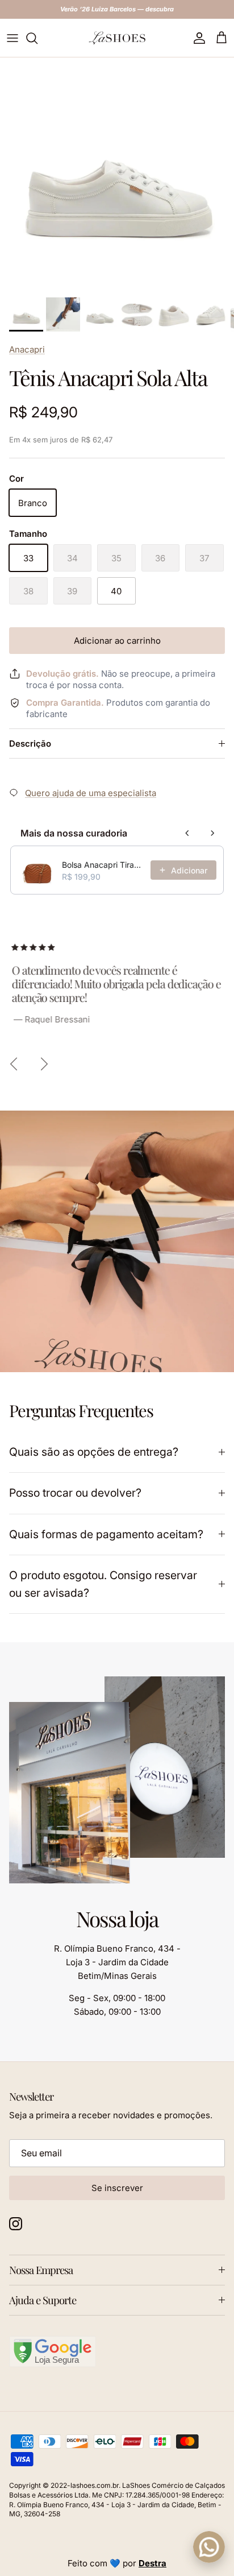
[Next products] (212, 833)
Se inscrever (117, 2188)
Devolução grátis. (62, 674)
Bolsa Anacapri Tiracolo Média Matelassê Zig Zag (103, 865)
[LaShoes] (117, 38)
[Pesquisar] (37, 38)
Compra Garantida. (65, 703)
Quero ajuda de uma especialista (91, 793)
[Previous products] (187, 833)
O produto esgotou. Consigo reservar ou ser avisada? (103, 1584)
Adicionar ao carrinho (117, 641)
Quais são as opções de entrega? (94, 1452)
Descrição (30, 744)
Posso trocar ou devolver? (75, 1493)
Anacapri (27, 349)
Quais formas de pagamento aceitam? (106, 1534)
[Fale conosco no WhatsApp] (209, 2547)
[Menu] (12, 38)
